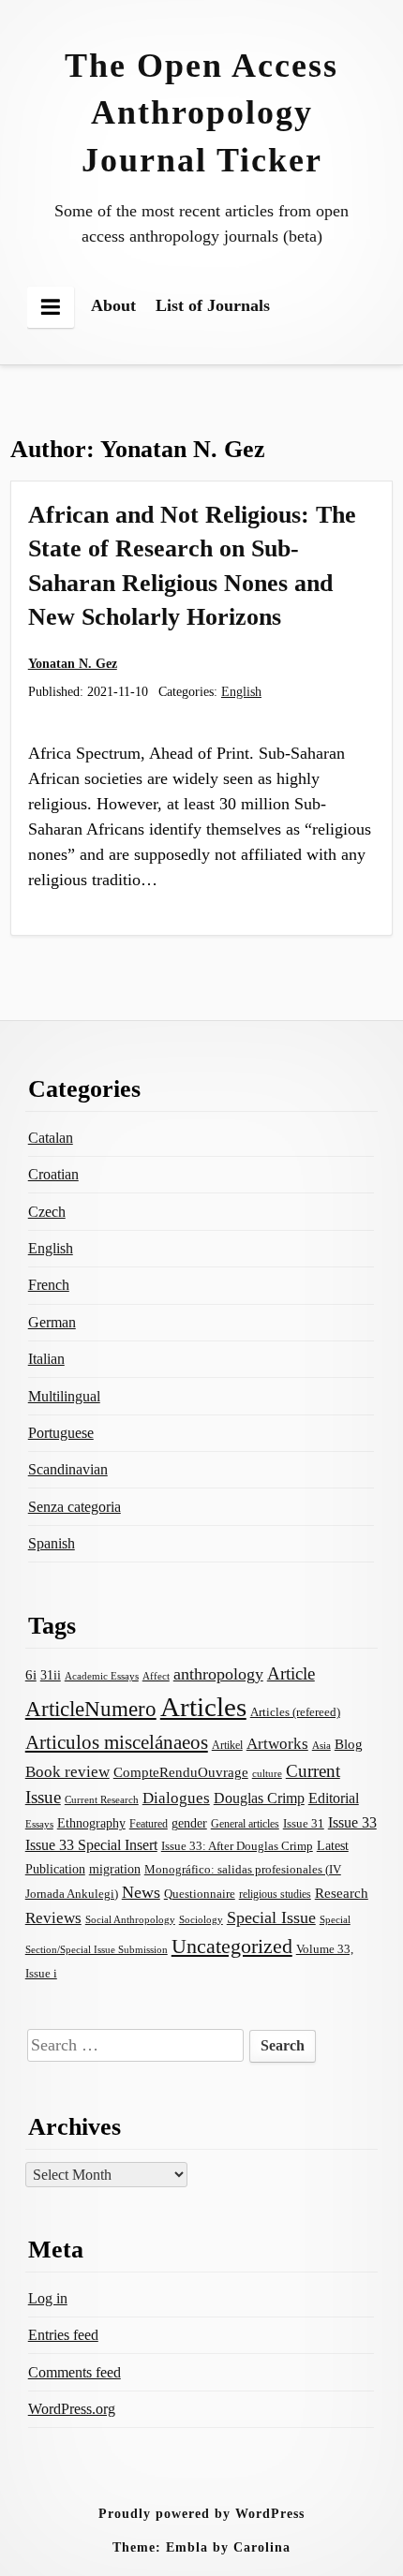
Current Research (102, 1799)
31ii (51, 1675)
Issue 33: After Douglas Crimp (237, 1846)
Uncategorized (232, 1946)
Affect (156, 1676)
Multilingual (64, 1396)
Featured (149, 1824)
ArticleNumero (91, 1709)
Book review (67, 1772)
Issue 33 (352, 1822)
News (141, 1892)
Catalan (51, 1138)
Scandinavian (68, 1469)
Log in (48, 2298)
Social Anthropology (130, 1919)
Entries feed (63, 2335)
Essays (39, 1824)
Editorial (334, 1798)
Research (342, 1893)
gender (189, 1823)
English (241, 691)
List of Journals (213, 305)
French (49, 1285)
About (113, 305)
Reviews (53, 1918)
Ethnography (91, 1823)
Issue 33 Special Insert (91, 1845)
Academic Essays (102, 1676)
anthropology (218, 1674)
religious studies (275, 1894)
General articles (245, 1824)
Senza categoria (75, 1507)
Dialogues (176, 1798)
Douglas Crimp (259, 1798)
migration (115, 1869)
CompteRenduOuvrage (181, 1772)
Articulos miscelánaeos (117, 1742)
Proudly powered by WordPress (201, 2513)
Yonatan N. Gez (73, 663)
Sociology (201, 1919)
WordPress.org (72, 2409)
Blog (349, 1744)
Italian (46, 1359)
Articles (203, 1707)
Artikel (227, 1745)
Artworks (277, 1744)
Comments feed (75, 2372)
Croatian (53, 1174)
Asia (321, 1745)
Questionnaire (200, 1894)
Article (291, 1673)
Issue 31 (304, 1823)
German (52, 1322)
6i (31, 1675)
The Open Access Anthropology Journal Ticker (201, 113)
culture (267, 1773)
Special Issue (271, 1917)
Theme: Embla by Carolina (201, 2547)
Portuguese (61, 1433)
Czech (47, 1212)
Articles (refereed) (295, 1712)
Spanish (52, 1543)
